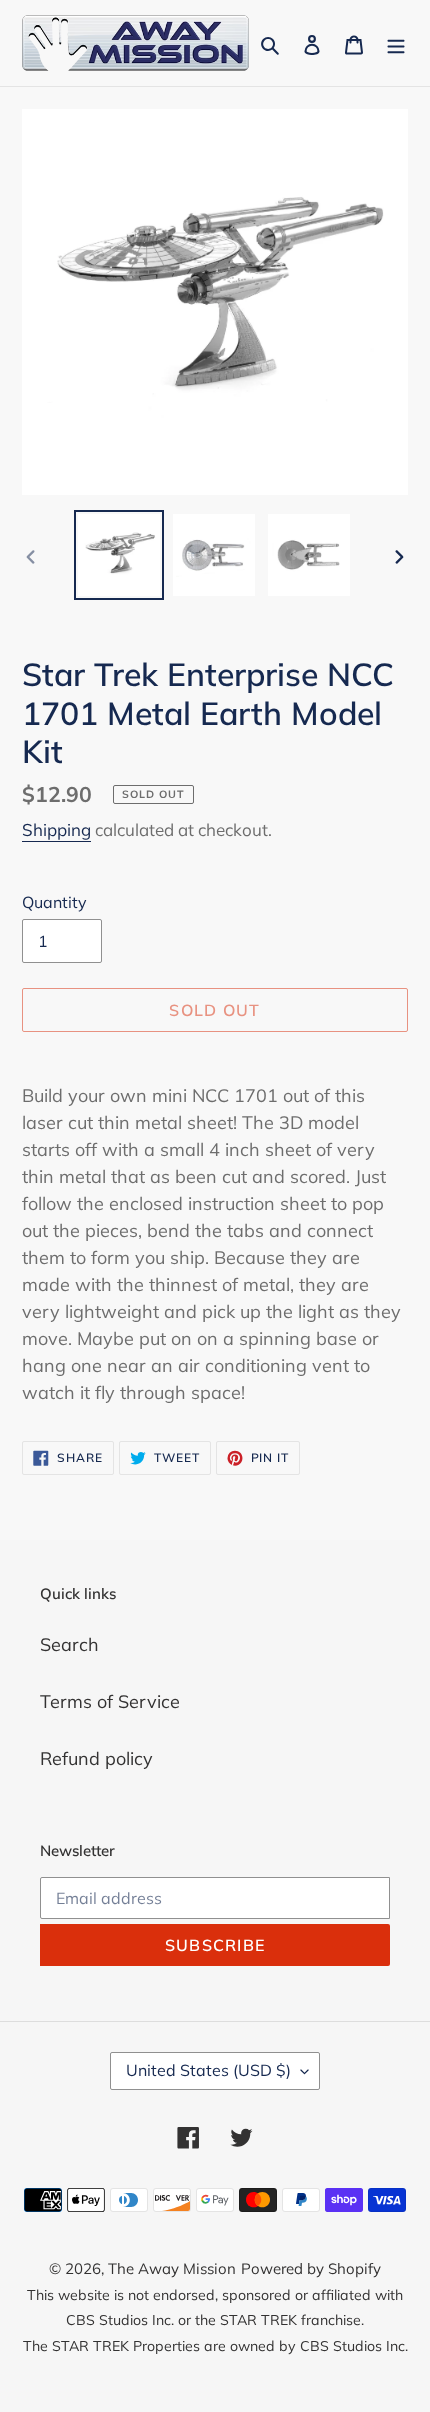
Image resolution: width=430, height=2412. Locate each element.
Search (69, 1644)
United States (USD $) (208, 2070)
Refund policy (96, 1758)
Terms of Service (110, 1701)
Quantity (54, 902)
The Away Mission (172, 2268)
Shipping (56, 829)
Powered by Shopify (311, 2268)
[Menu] (396, 43)
